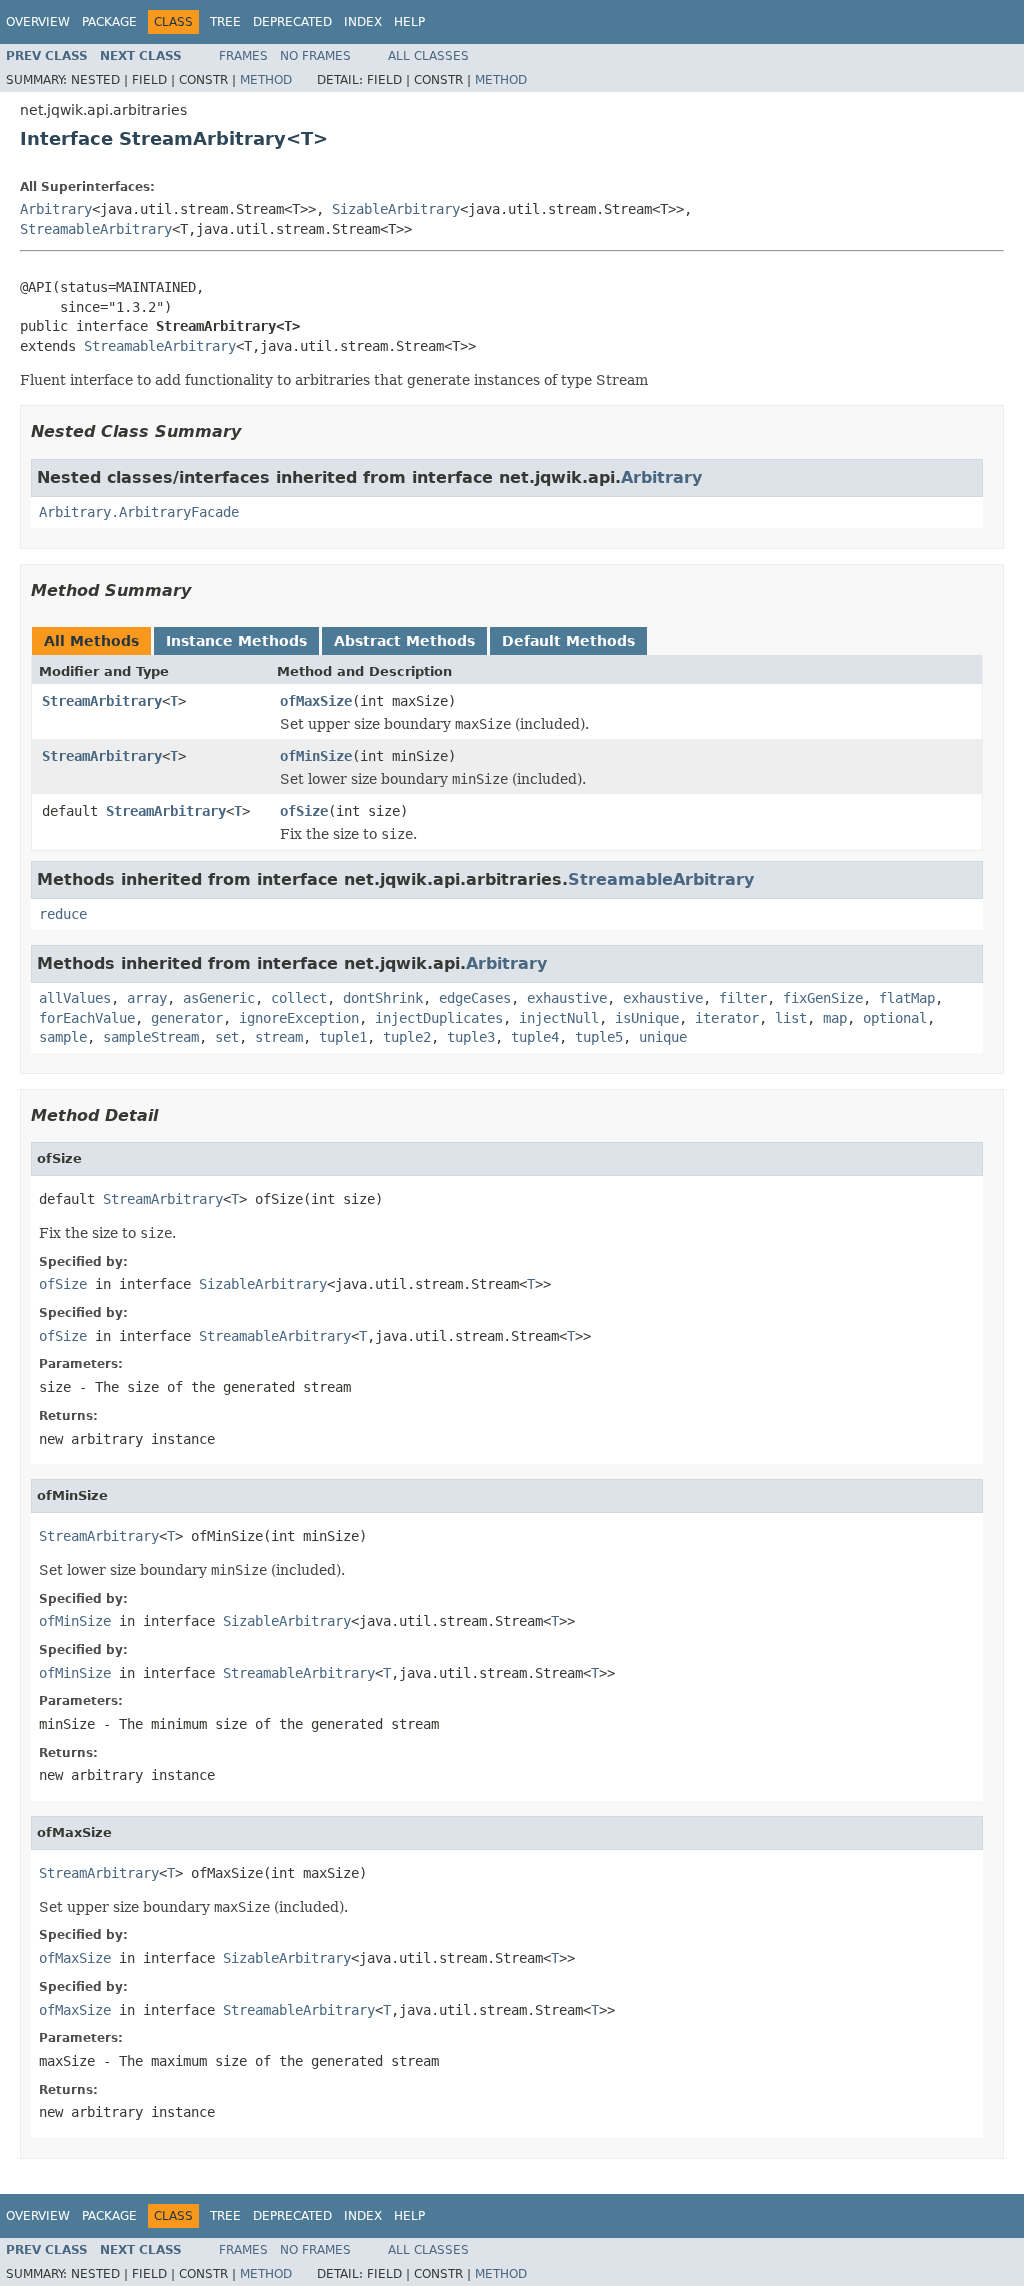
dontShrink (383, 998)
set (227, 1037)
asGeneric (219, 998)
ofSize (304, 811)
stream (279, 1037)
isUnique (647, 1018)
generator (187, 1018)
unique (663, 1037)
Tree (225, 22)
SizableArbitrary (396, 209)
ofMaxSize (316, 701)
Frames (243, 56)
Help (409, 22)
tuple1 (343, 1037)
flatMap (907, 998)
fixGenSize (823, 998)
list (791, 1018)
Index (363, 22)
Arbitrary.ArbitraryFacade (139, 512)
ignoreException (299, 1018)
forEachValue (87, 1018)
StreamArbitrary (102, 701)
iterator (727, 1018)
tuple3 (471, 1037)
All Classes (428, 56)
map (835, 1018)
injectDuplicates (439, 1018)
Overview (38, 22)
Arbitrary (56, 209)
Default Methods (568, 641)
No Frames (315, 56)
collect (299, 998)
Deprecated (292, 22)
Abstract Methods (404, 641)
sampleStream (151, 1037)
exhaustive (567, 998)
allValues (75, 998)
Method (266, 80)
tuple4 (535, 1037)
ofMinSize (316, 756)
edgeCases (475, 998)
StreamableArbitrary (96, 229)
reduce (63, 914)
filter (743, 998)
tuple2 (407, 1037)
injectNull (559, 1018)
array (147, 998)
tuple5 (599, 1037)
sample (63, 1037)
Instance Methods (236, 641)
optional (895, 1018)
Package (109, 22)
